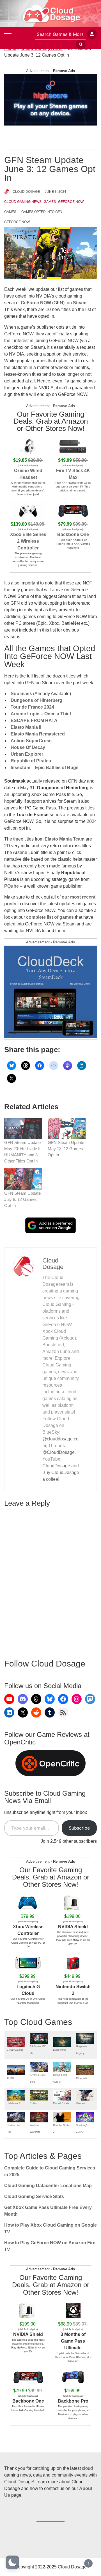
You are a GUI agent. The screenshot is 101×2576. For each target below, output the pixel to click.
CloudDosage (56, 1466)
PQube (12, 886)
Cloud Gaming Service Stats (34, 2196)
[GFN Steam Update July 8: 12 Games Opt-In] (23, 1179)
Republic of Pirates (31, 761)
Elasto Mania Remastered (38, 734)
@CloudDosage (58, 1452)
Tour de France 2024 (32, 707)
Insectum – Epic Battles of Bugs (45, 768)
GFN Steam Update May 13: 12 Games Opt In (66, 1149)
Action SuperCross (31, 741)
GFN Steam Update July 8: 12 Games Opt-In (22, 1199)
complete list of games (50, 917)
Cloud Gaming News (23, 202)
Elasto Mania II (26, 727)
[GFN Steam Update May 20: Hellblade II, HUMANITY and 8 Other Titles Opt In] (23, 1128)
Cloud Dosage (26, 192)
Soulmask (21, 694)
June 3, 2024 (56, 192)
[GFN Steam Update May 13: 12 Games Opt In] (67, 1128)
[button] (12, 2562)
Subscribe (79, 1828)
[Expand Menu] (8, 34)
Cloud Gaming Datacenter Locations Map (48, 2186)
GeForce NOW (71, 202)
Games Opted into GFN (42, 212)
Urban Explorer (27, 754)
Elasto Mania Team (65, 839)
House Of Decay (28, 747)
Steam (80, 303)
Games (50, 202)
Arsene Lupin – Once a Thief (41, 714)
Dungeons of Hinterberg (36, 700)
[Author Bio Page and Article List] (23, 1266)
